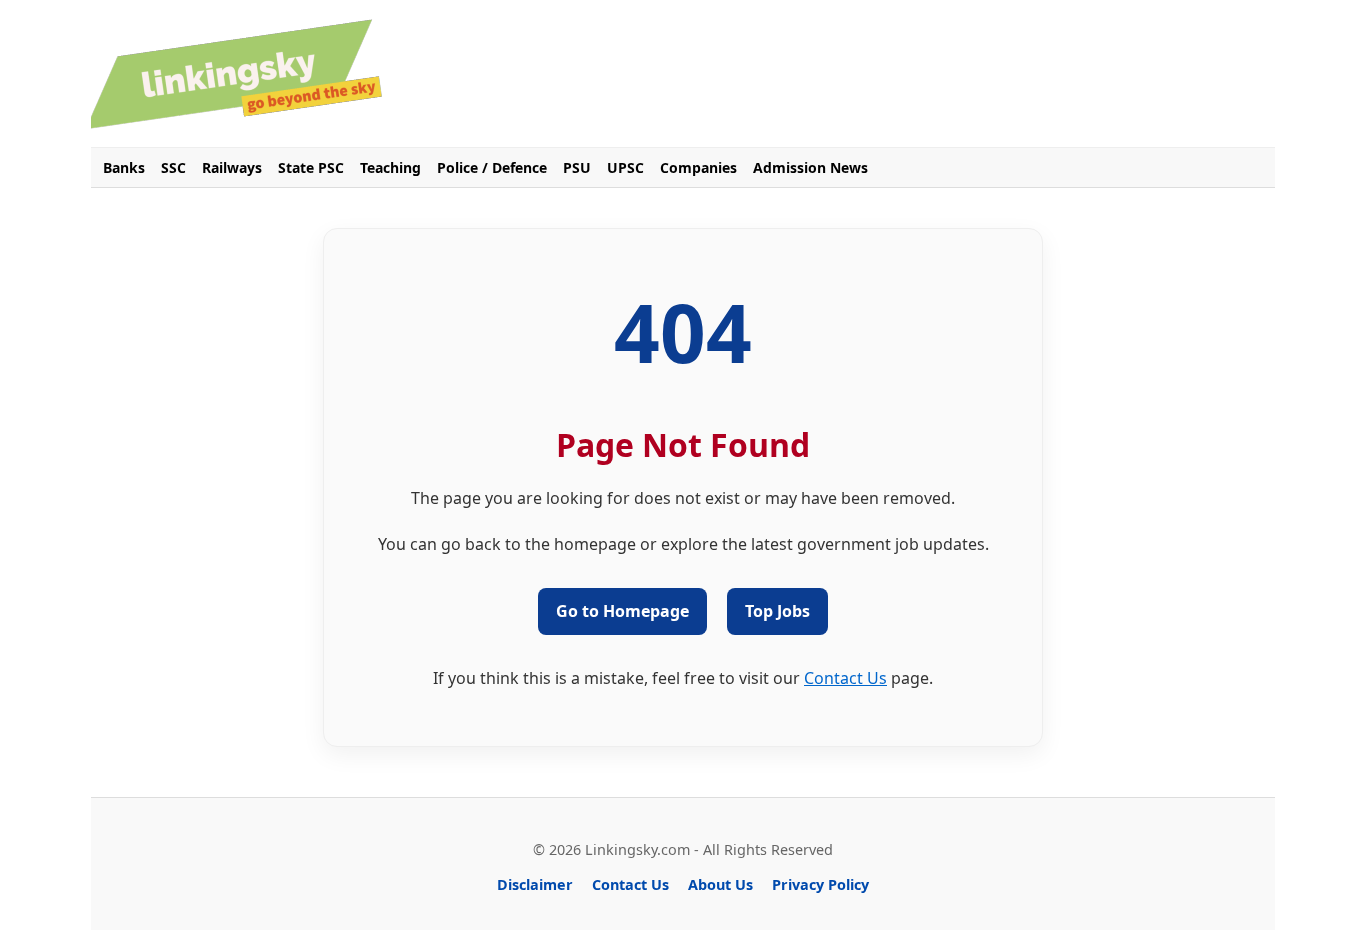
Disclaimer (535, 884)
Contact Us (845, 678)
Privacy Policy (820, 884)
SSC (173, 167)
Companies (698, 167)
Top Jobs (777, 611)
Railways (232, 167)
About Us (720, 884)
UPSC (625, 167)
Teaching (390, 167)
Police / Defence (492, 167)
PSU (577, 167)
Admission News (810, 167)
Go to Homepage (622, 611)
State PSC (311, 167)
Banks (124, 167)
